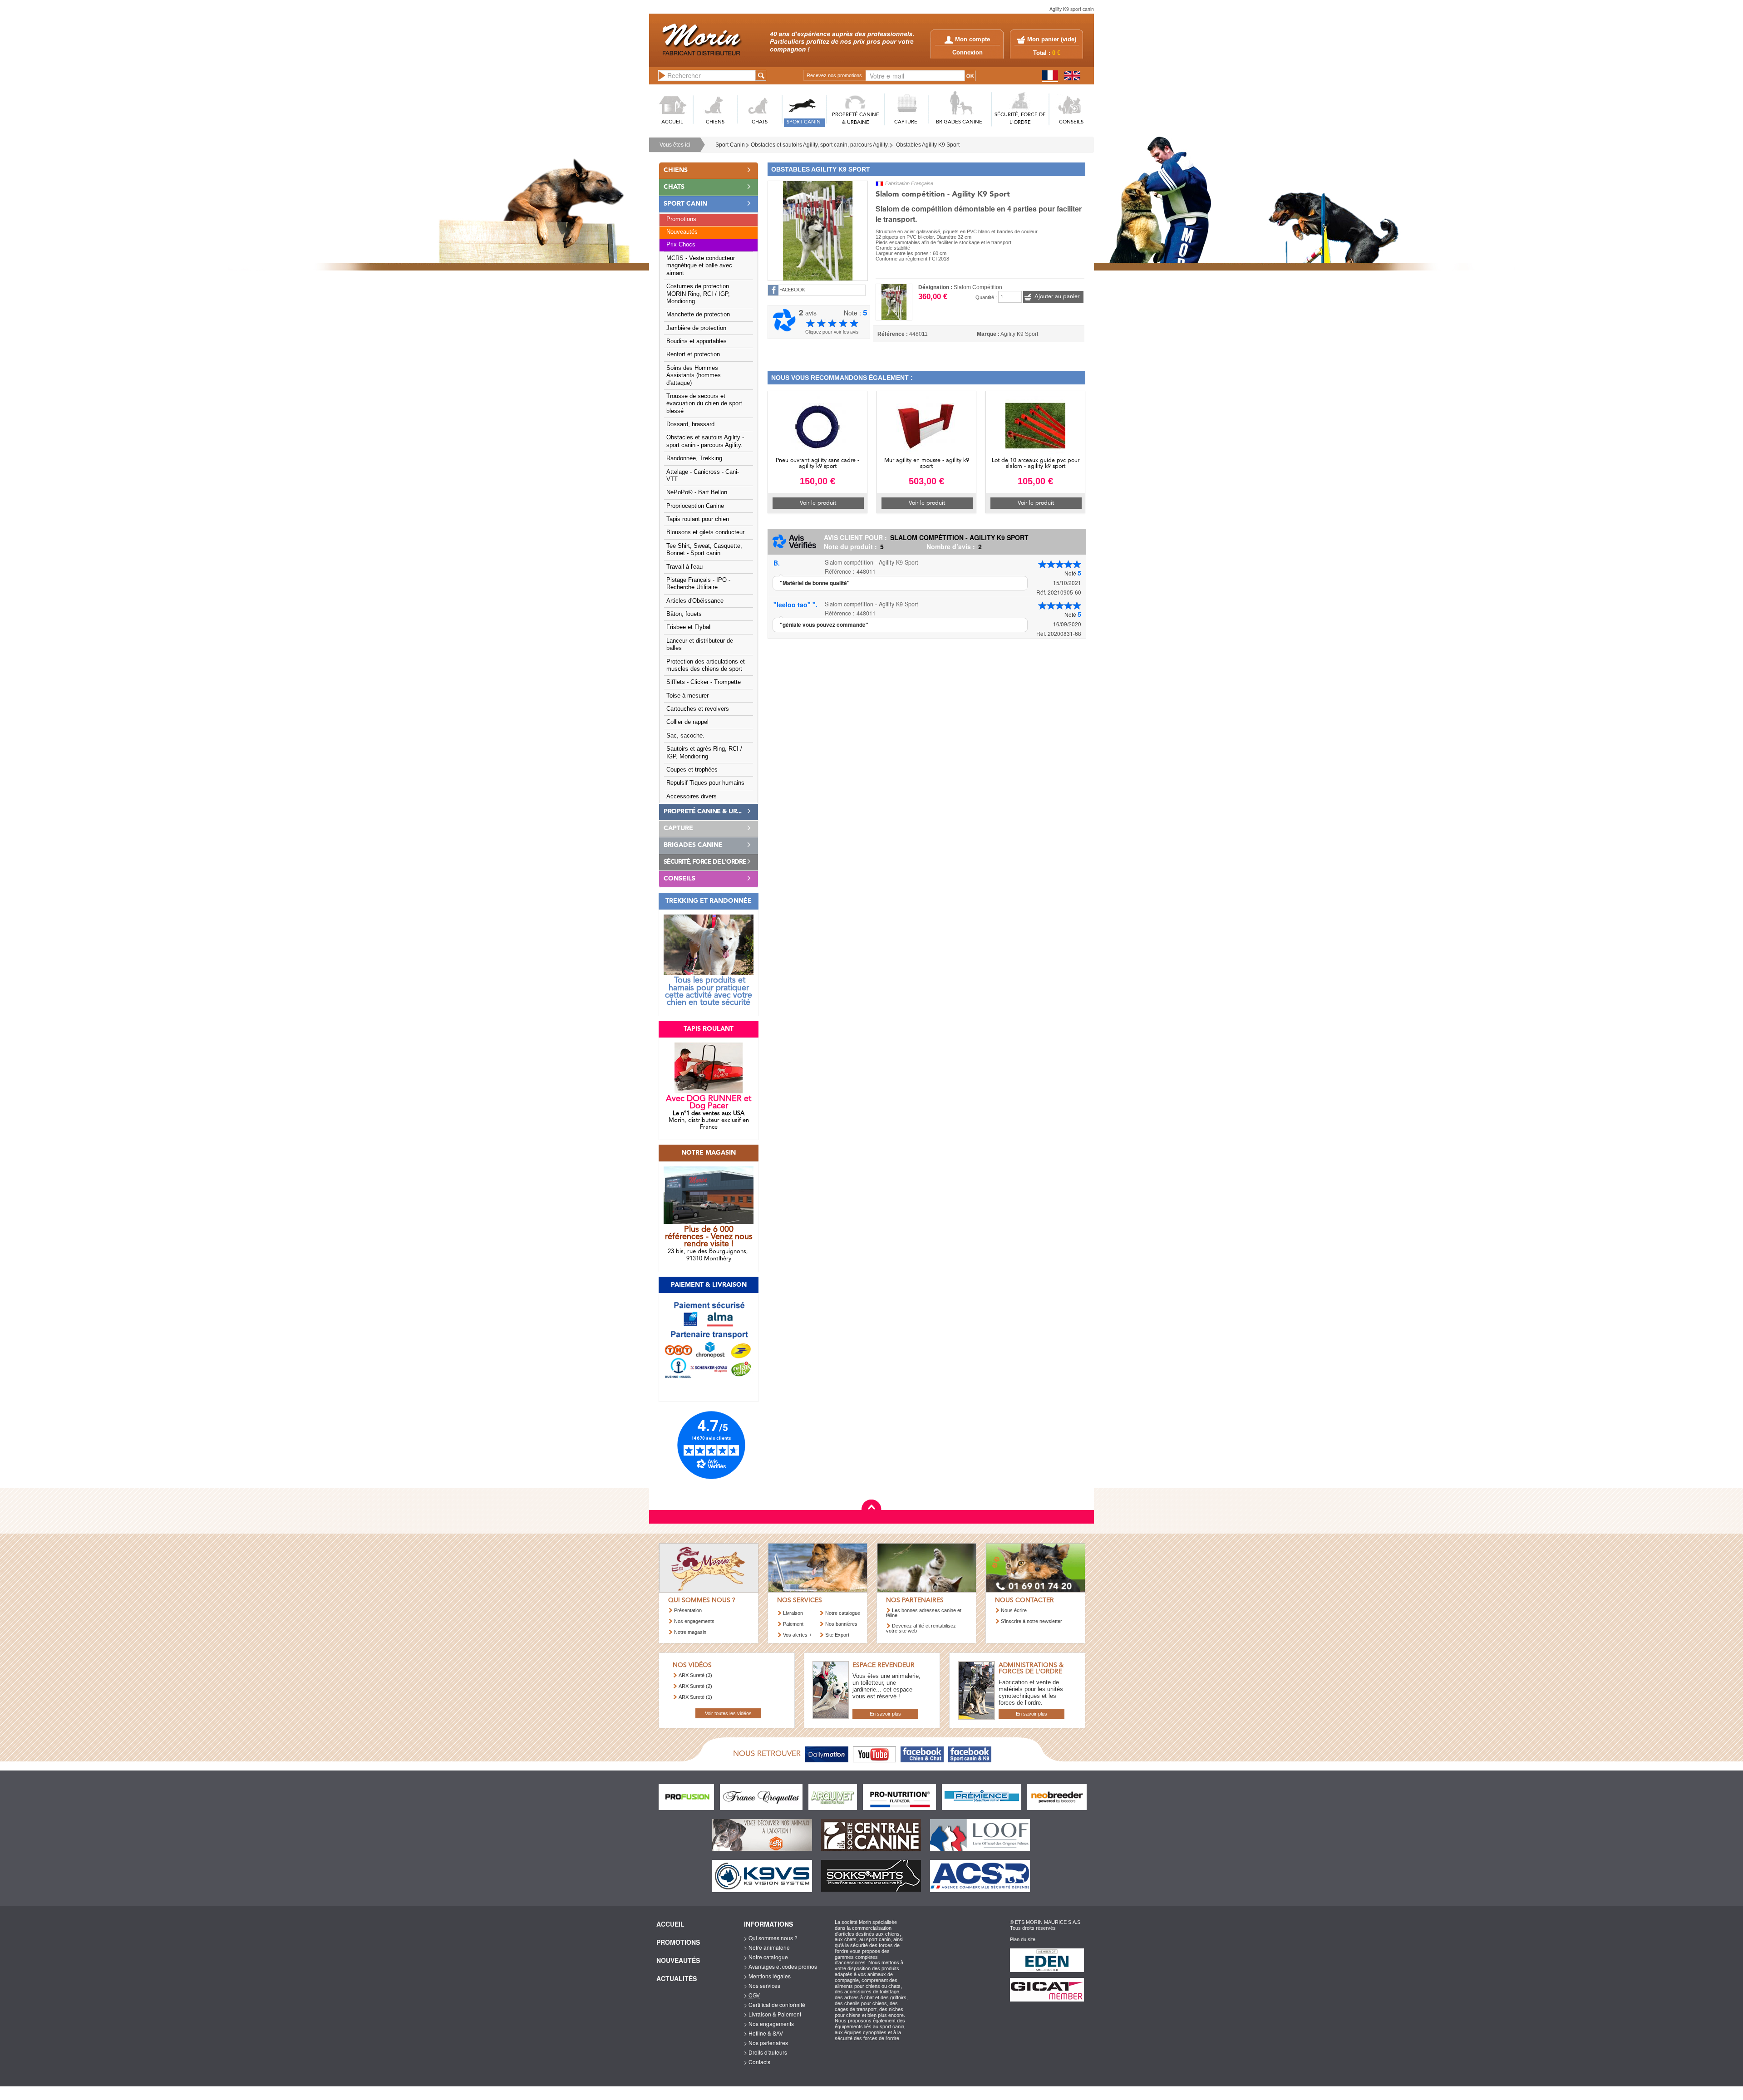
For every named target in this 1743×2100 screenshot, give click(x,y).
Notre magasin (690, 1632)
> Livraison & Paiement (773, 2014)
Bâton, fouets (684, 614)
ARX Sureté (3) (695, 1675)
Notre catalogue (843, 1613)
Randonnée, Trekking (694, 458)
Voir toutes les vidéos (728, 1713)
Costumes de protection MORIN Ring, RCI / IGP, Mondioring (698, 294)
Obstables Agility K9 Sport (928, 145)
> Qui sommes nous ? (771, 1938)
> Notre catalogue (766, 1957)
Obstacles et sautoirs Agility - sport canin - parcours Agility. (705, 441)
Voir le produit (818, 503)
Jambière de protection (696, 328)
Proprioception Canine (695, 506)
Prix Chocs (681, 245)
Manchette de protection (698, 315)
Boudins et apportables (697, 341)
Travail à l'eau (684, 567)
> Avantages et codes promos (780, 1966)
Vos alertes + (797, 1635)
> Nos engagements (769, 2024)
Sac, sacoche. (685, 736)
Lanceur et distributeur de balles (700, 644)
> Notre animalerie (767, 1947)
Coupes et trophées (692, 770)
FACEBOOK (792, 290)
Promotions (681, 219)
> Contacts (757, 2062)
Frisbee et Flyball (689, 627)
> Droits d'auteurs (766, 2052)
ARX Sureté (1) (695, 1697)
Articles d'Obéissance (695, 601)
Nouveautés (682, 232)
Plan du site (1023, 1939)
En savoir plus (885, 1714)
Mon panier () (1052, 39)
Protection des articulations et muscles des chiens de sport (706, 665)
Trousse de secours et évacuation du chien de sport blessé (704, 404)
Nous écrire (1014, 1610)
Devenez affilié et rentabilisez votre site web (921, 1628)
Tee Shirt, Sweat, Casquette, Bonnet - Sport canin (704, 550)
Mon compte (972, 39)
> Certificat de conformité (775, 2004)
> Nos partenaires (766, 2043)
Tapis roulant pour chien (698, 519)
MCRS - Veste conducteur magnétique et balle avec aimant (701, 266)
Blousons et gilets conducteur (705, 532)
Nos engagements (694, 1621)
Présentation (688, 1610)
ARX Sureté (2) (695, 1686)
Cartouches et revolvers (698, 709)
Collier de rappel (687, 722)
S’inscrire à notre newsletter (1032, 1621)
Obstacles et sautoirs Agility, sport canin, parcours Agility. (820, 145)
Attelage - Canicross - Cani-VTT (703, 476)
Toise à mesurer (687, 696)
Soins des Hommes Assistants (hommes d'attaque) (694, 376)
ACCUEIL (672, 122)
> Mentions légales (767, 1976)
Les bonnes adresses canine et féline (924, 1613)
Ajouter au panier (1057, 297)
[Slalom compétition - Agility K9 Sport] (818, 230)
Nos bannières (841, 1624)
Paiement (793, 1624)
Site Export (837, 1635)
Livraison (793, 1613)
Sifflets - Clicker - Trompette (704, 682)
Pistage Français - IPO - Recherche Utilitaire (698, 584)
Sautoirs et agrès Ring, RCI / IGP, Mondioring (704, 752)
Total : (1047, 53)
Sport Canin (730, 145)
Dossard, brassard (690, 424)
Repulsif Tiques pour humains (705, 783)
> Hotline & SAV (763, 2033)
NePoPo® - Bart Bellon (697, 492)
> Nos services (762, 1985)
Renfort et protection (693, 354)
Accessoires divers (692, 797)
